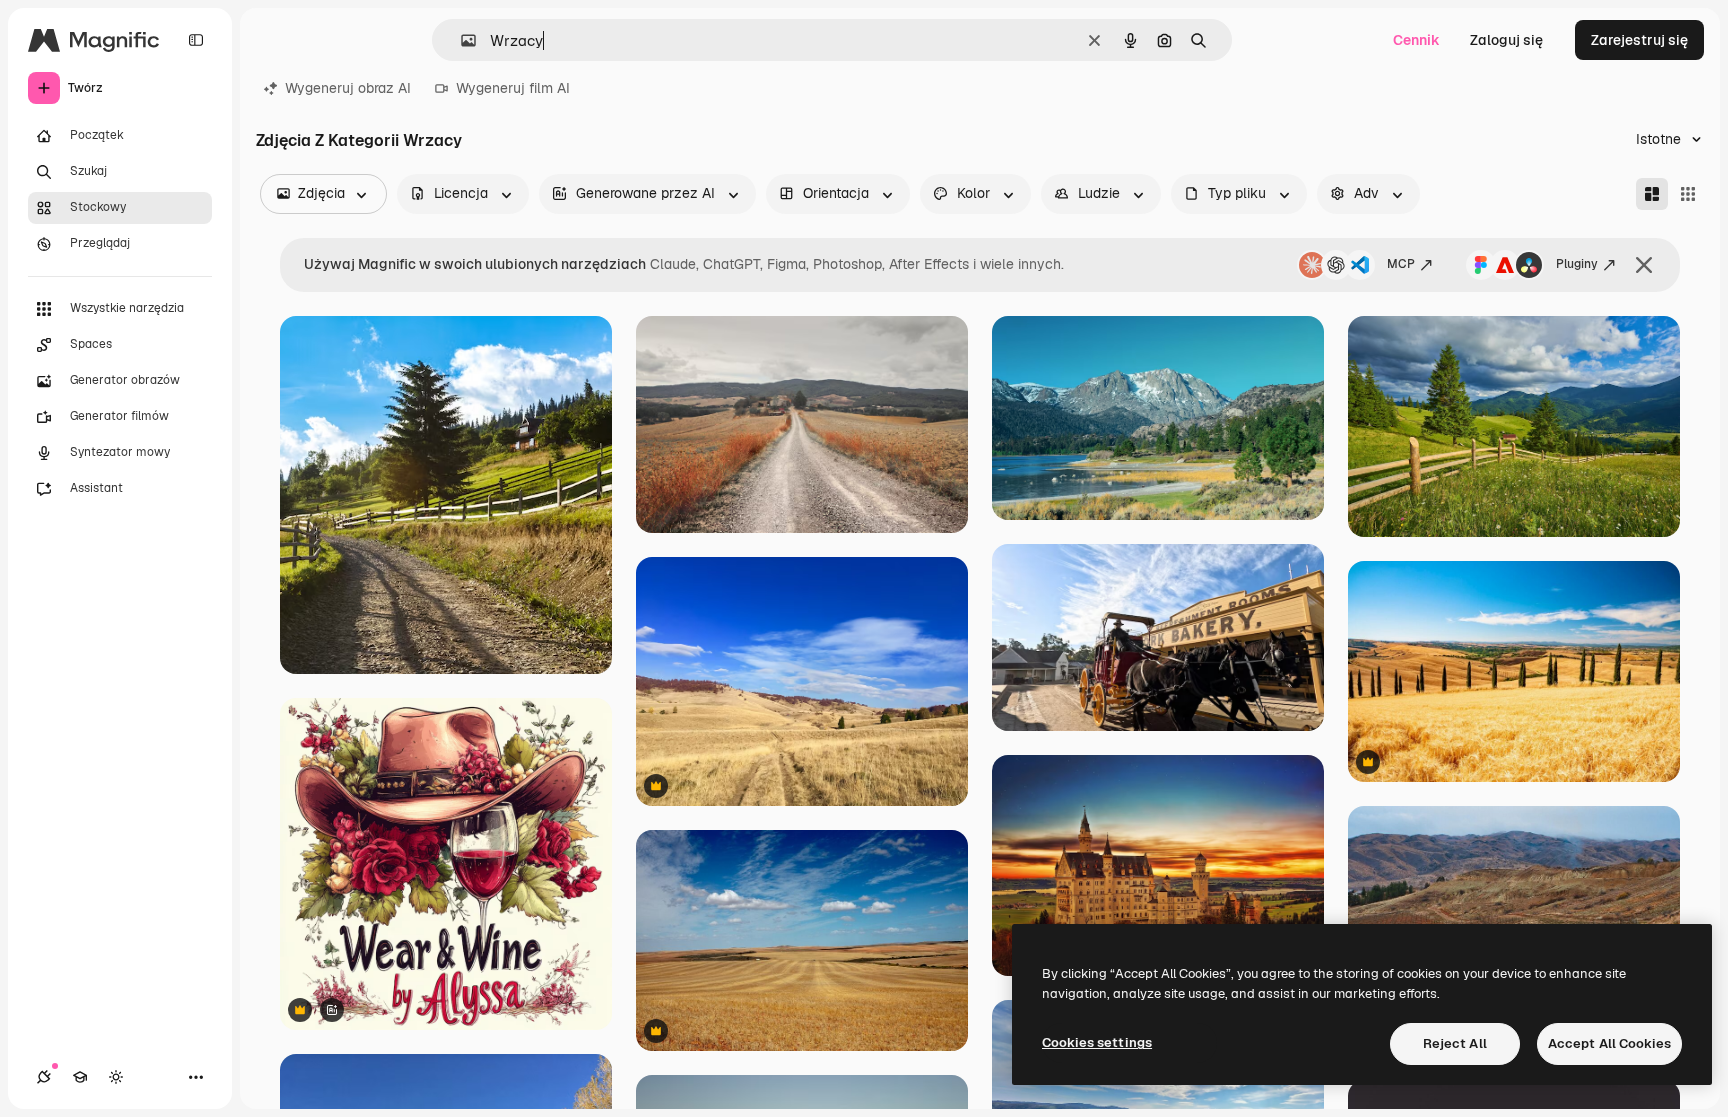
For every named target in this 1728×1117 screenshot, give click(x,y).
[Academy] (80, 1077)
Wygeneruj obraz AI (348, 88)
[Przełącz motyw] (116, 1077)
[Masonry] (1652, 194)
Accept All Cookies (1609, 1043)
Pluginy (1577, 264)
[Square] (1688, 194)
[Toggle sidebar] (196, 40)
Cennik (1416, 40)
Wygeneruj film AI (513, 88)
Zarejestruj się (1639, 40)
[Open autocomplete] (460, 40)
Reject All (1455, 1043)
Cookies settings (1097, 1042)
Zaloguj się (1506, 40)
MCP (1401, 264)
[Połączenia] (44, 1077)
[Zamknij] (1644, 265)
